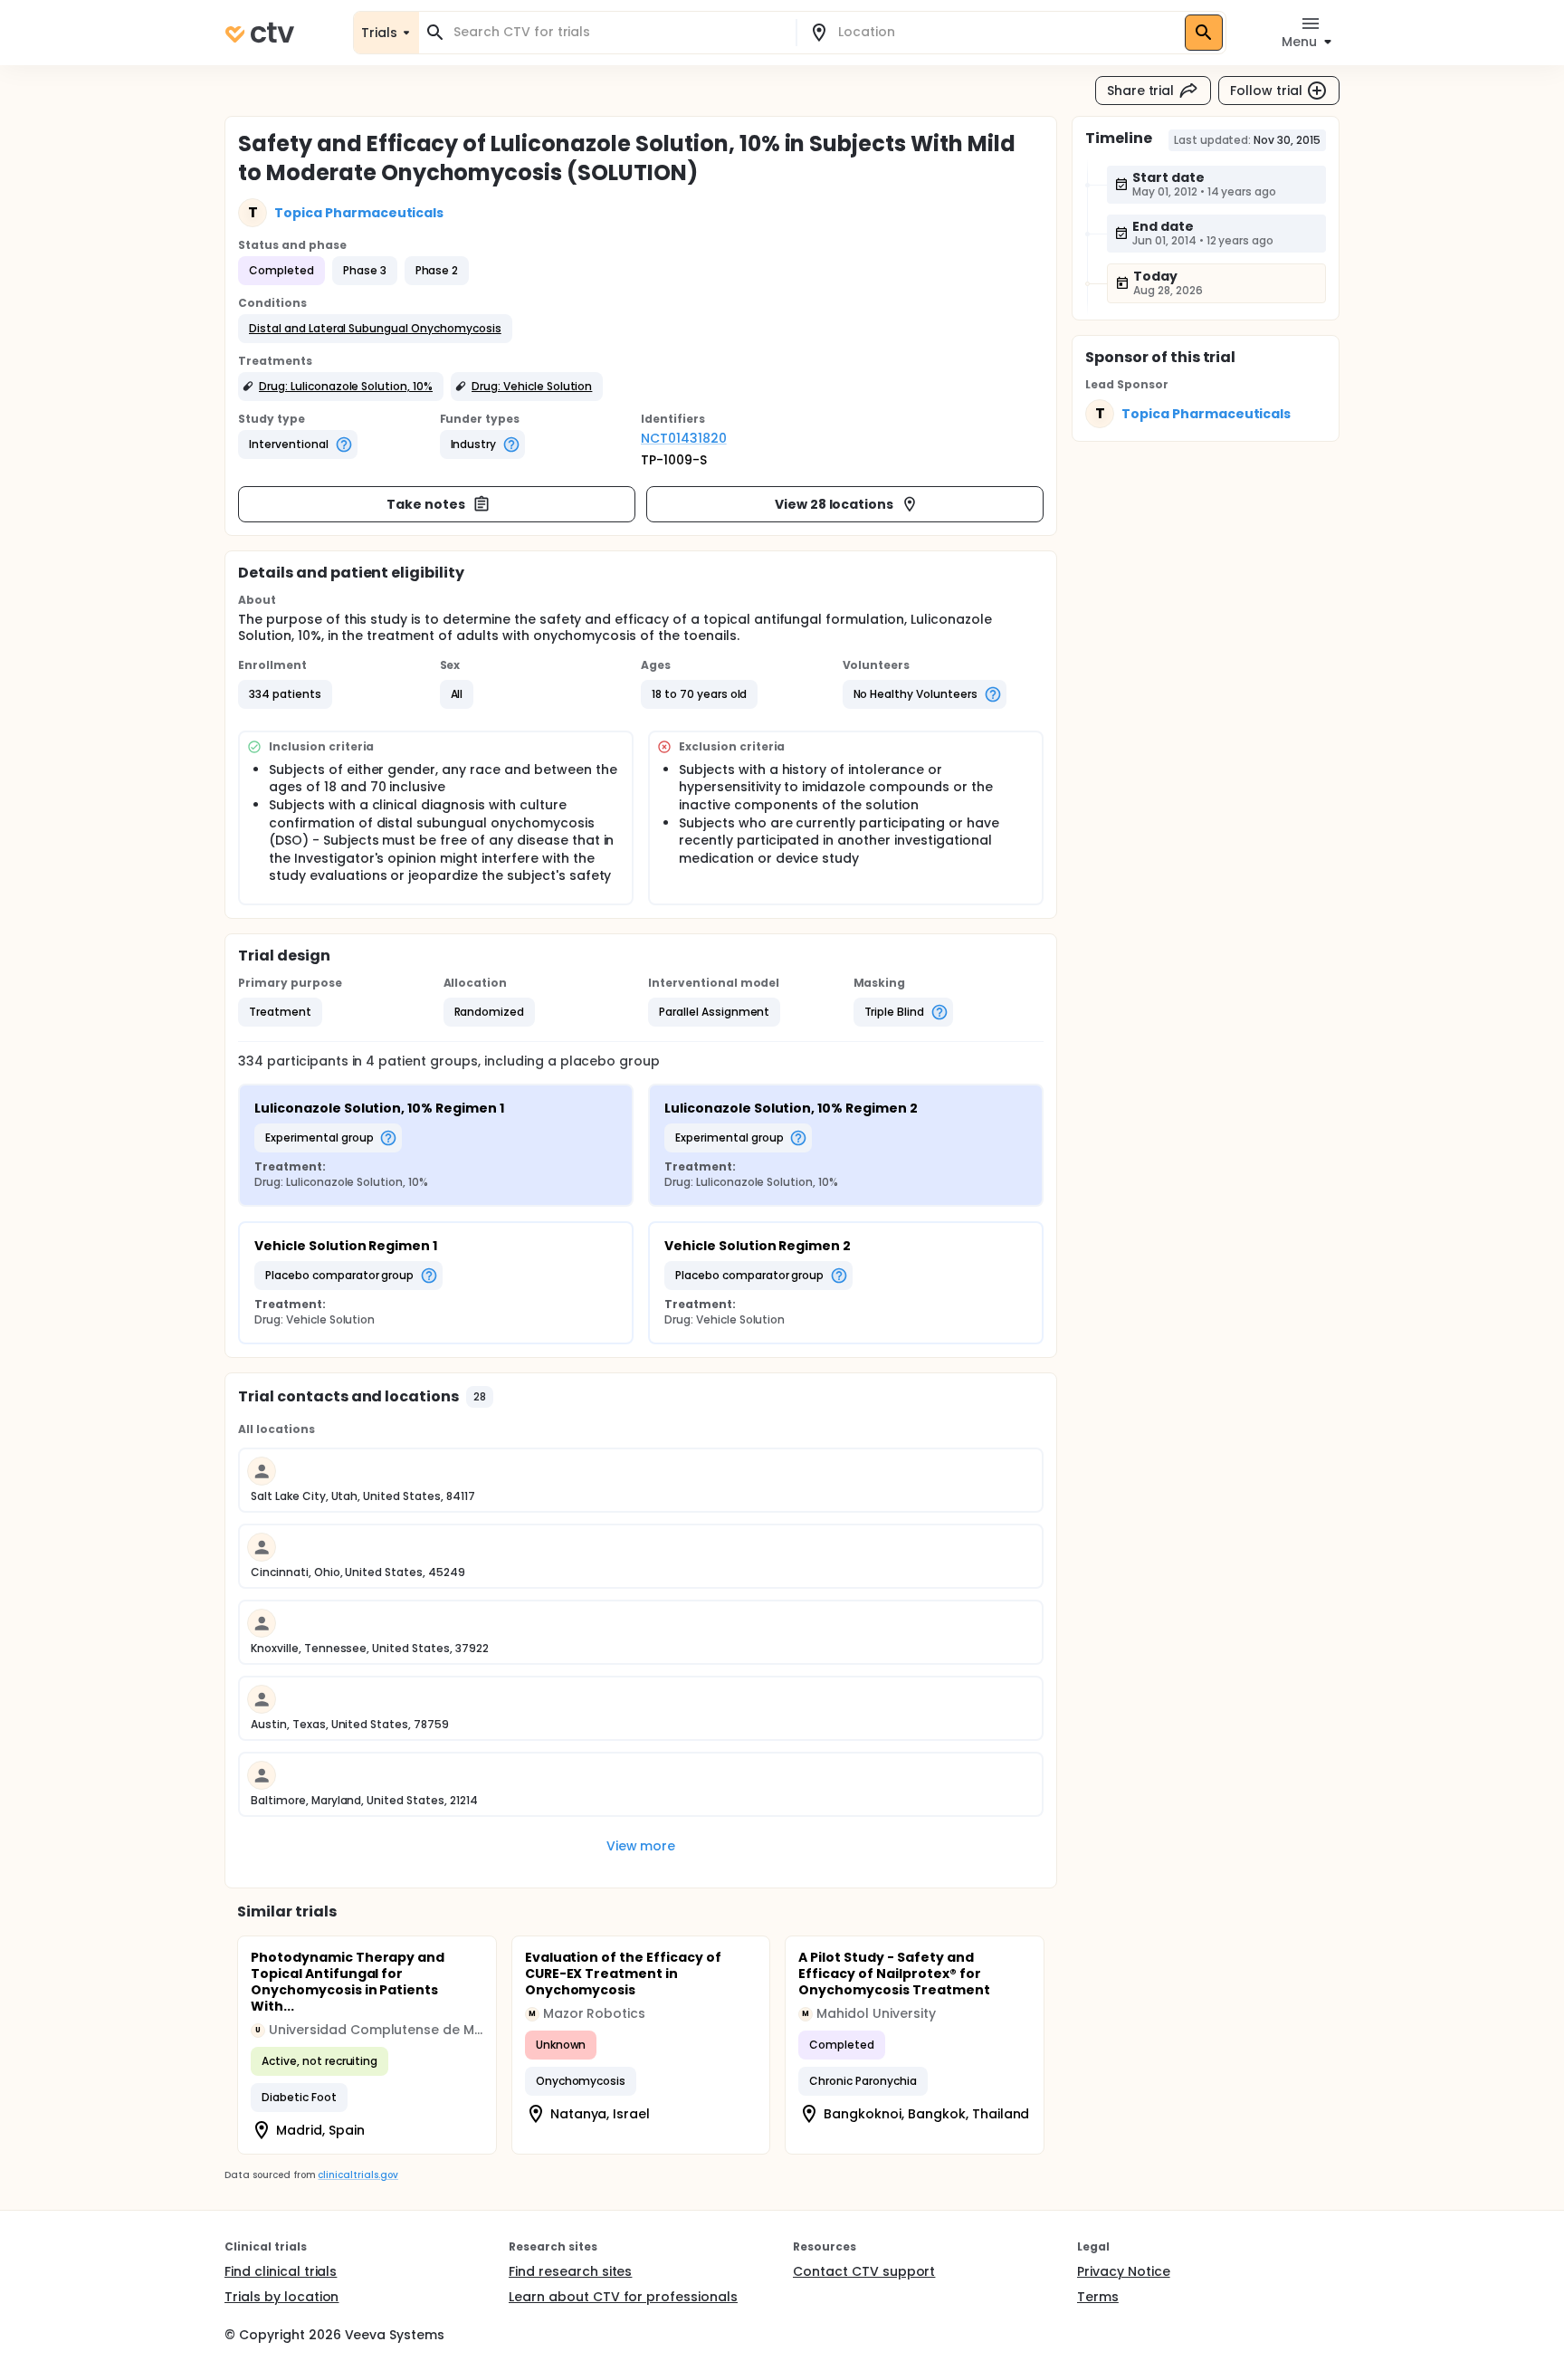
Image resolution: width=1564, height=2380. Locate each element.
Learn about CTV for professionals (623, 2297)
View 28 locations (834, 504)
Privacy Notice (1124, 2271)
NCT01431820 (684, 438)
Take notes (426, 504)
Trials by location (281, 2297)
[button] (375, 329)
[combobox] (618, 32)
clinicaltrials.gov (358, 2175)
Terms (1098, 2297)
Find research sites (570, 2271)
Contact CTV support (864, 2271)
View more (641, 1846)
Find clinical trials (281, 2271)
